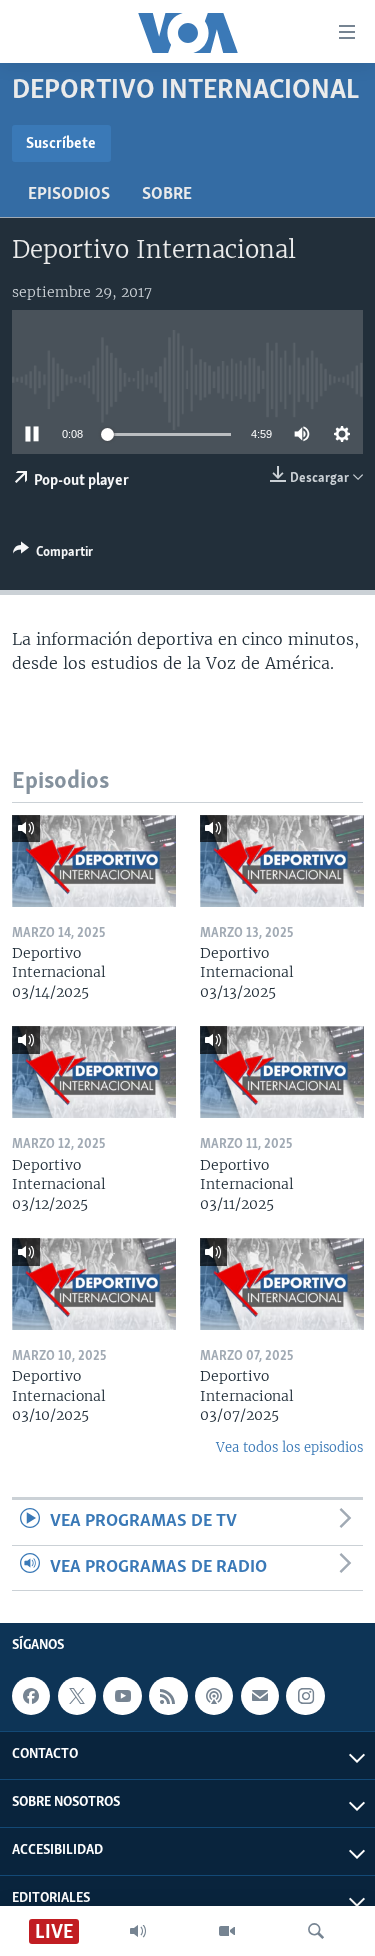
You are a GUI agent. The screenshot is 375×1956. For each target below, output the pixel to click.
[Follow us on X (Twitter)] (77, 1696)
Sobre (167, 195)
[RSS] (168, 1696)
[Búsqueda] (316, 1931)
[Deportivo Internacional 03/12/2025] (94, 1072)
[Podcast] (214, 1696)
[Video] (227, 1931)
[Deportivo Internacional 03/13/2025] (282, 861)
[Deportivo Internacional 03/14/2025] (94, 861)
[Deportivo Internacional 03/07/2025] (282, 1284)
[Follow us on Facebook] (31, 1696)
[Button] (53, 555)
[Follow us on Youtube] (122, 1696)
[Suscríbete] (260, 1696)
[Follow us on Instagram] (305, 1696)
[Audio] (138, 1931)
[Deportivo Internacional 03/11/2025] (282, 1072)
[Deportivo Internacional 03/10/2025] (94, 1284)
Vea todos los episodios (289, 1447)
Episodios (69, 195)
